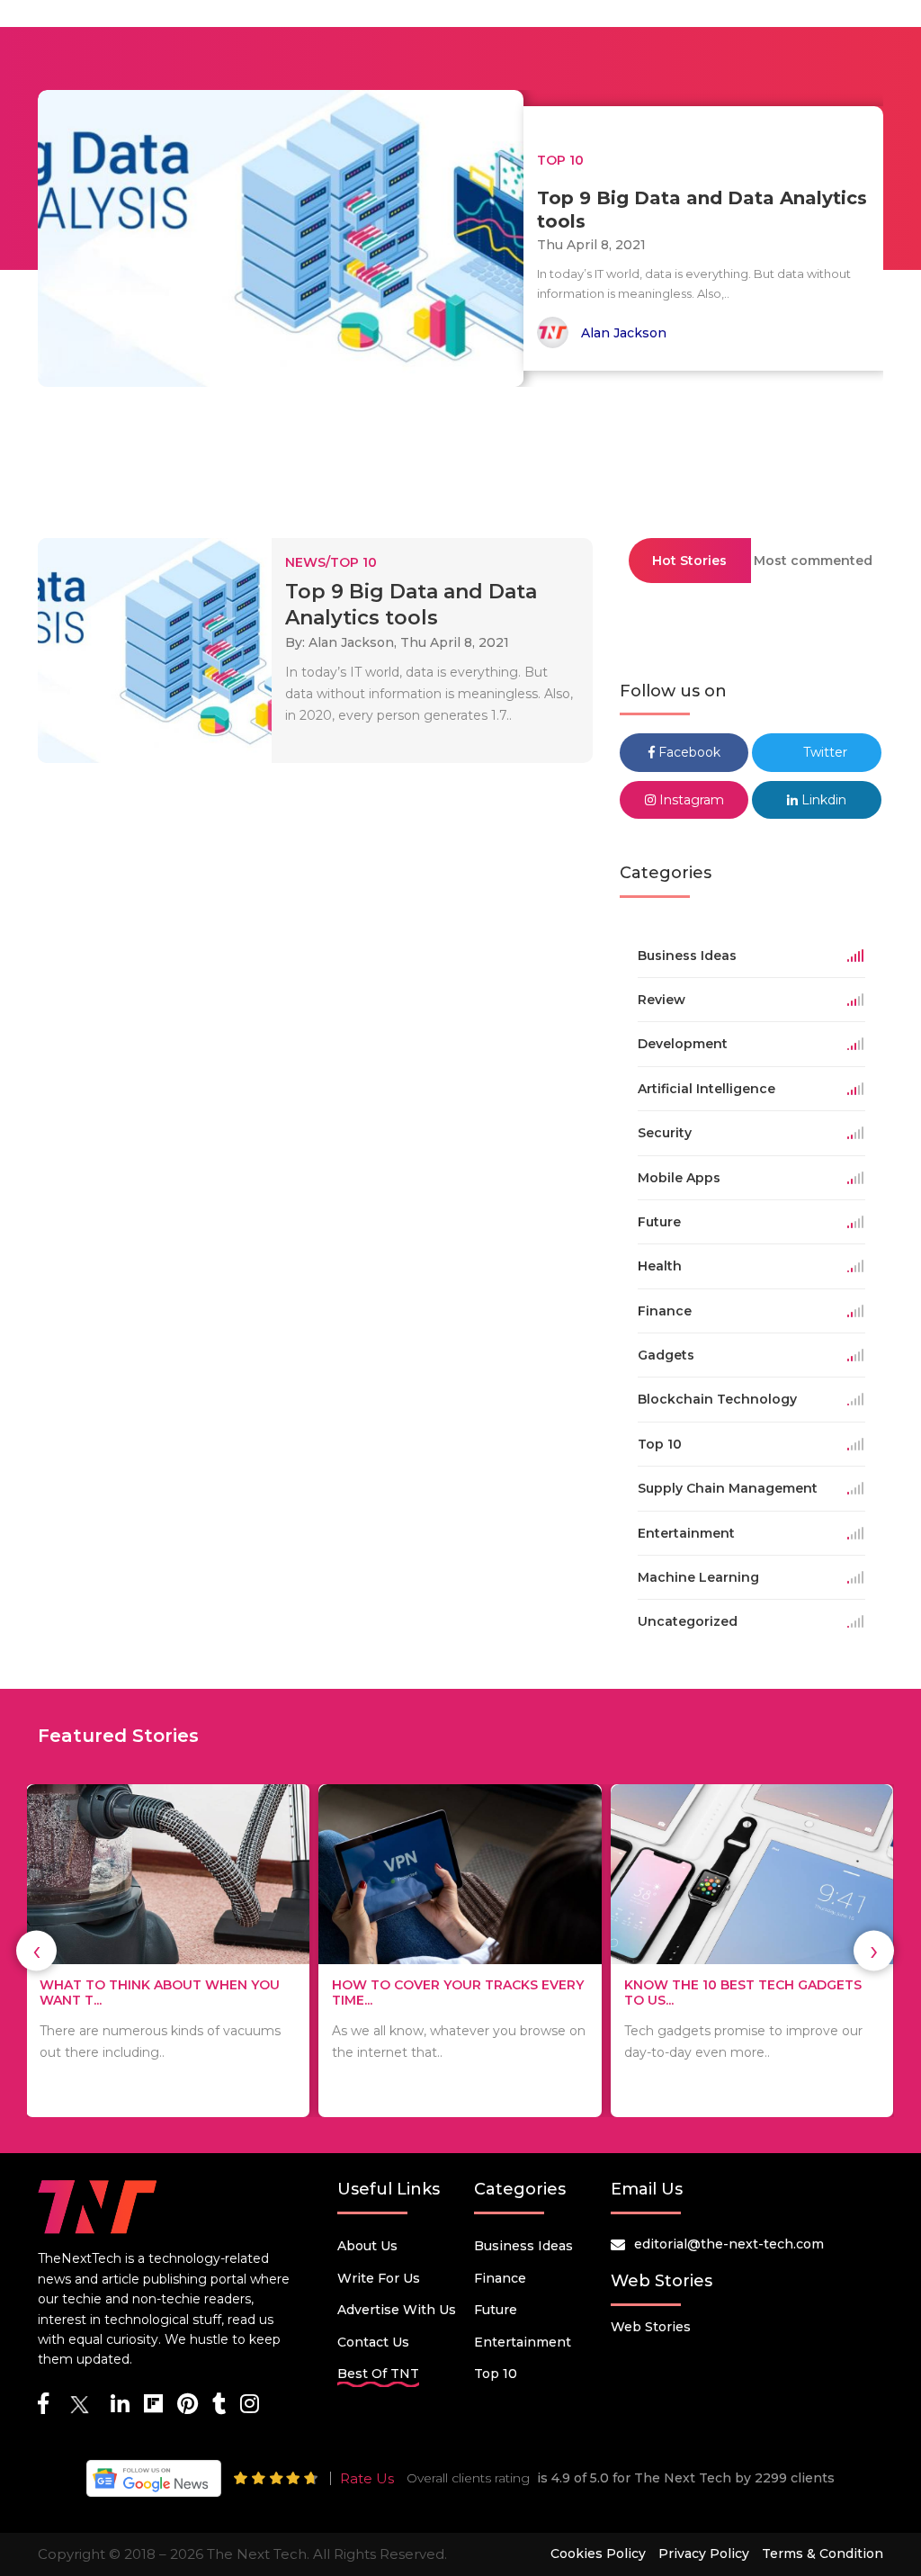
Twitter (823, 752)
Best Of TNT (378, 2374)
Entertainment (523, 2342)
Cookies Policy (598, 2554)
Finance (500, 2278)
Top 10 (496, 2374)
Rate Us (367, 2478)
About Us (367, 2246)
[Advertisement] (460, 454)
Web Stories (651, 2327)
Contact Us (373, 2342)
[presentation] (36, 1951)
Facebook (688, 752)
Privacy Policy (704, 2554)
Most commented (813, 561)
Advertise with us (397, 2310)
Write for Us (379, 2278)
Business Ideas (523, 2246)
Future (496, 2310)
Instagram (690, 800)
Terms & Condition (823, 2554)
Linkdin (822, 800)
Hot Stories (689, 561)
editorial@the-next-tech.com (729, 2244)
